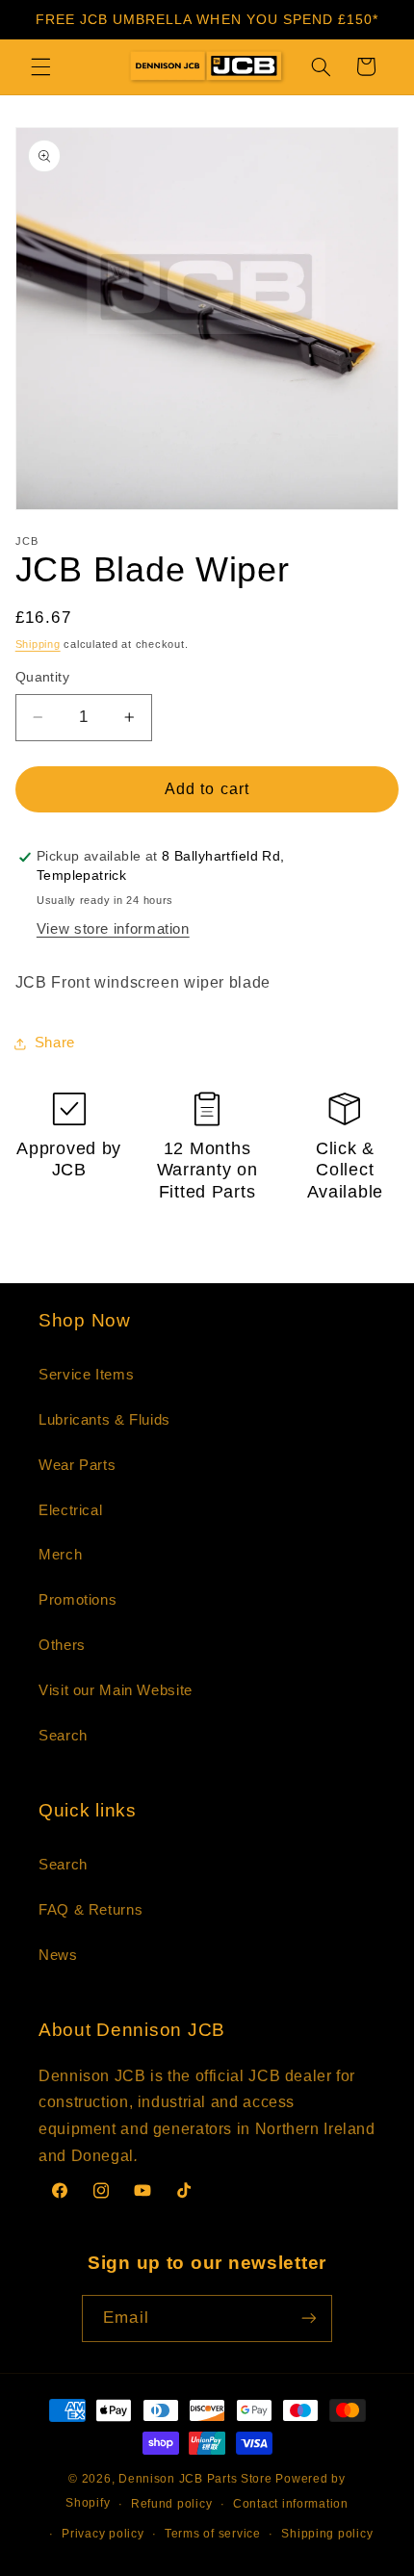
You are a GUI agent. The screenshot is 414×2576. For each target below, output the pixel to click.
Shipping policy (327, 2534)
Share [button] (55, 1043)
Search (63, 1736)
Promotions (78, 1600)
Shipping (38, 644)
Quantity (42, 677)
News (58, 1955)
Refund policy (172, 2504)
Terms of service (213, 2534)
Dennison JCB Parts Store (195, 2479)
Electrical (70, 1510)
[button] (40, 66)
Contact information (291, 2504)
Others (62, 1645)
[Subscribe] (308, 2318)
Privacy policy (103, 2534)
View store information (113, 929)
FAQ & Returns (91, 1910)
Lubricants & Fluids (104, 1420)
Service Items (86, 1375)
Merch (60, 1555)
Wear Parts (77, 1465)
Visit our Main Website (116, 1690)
